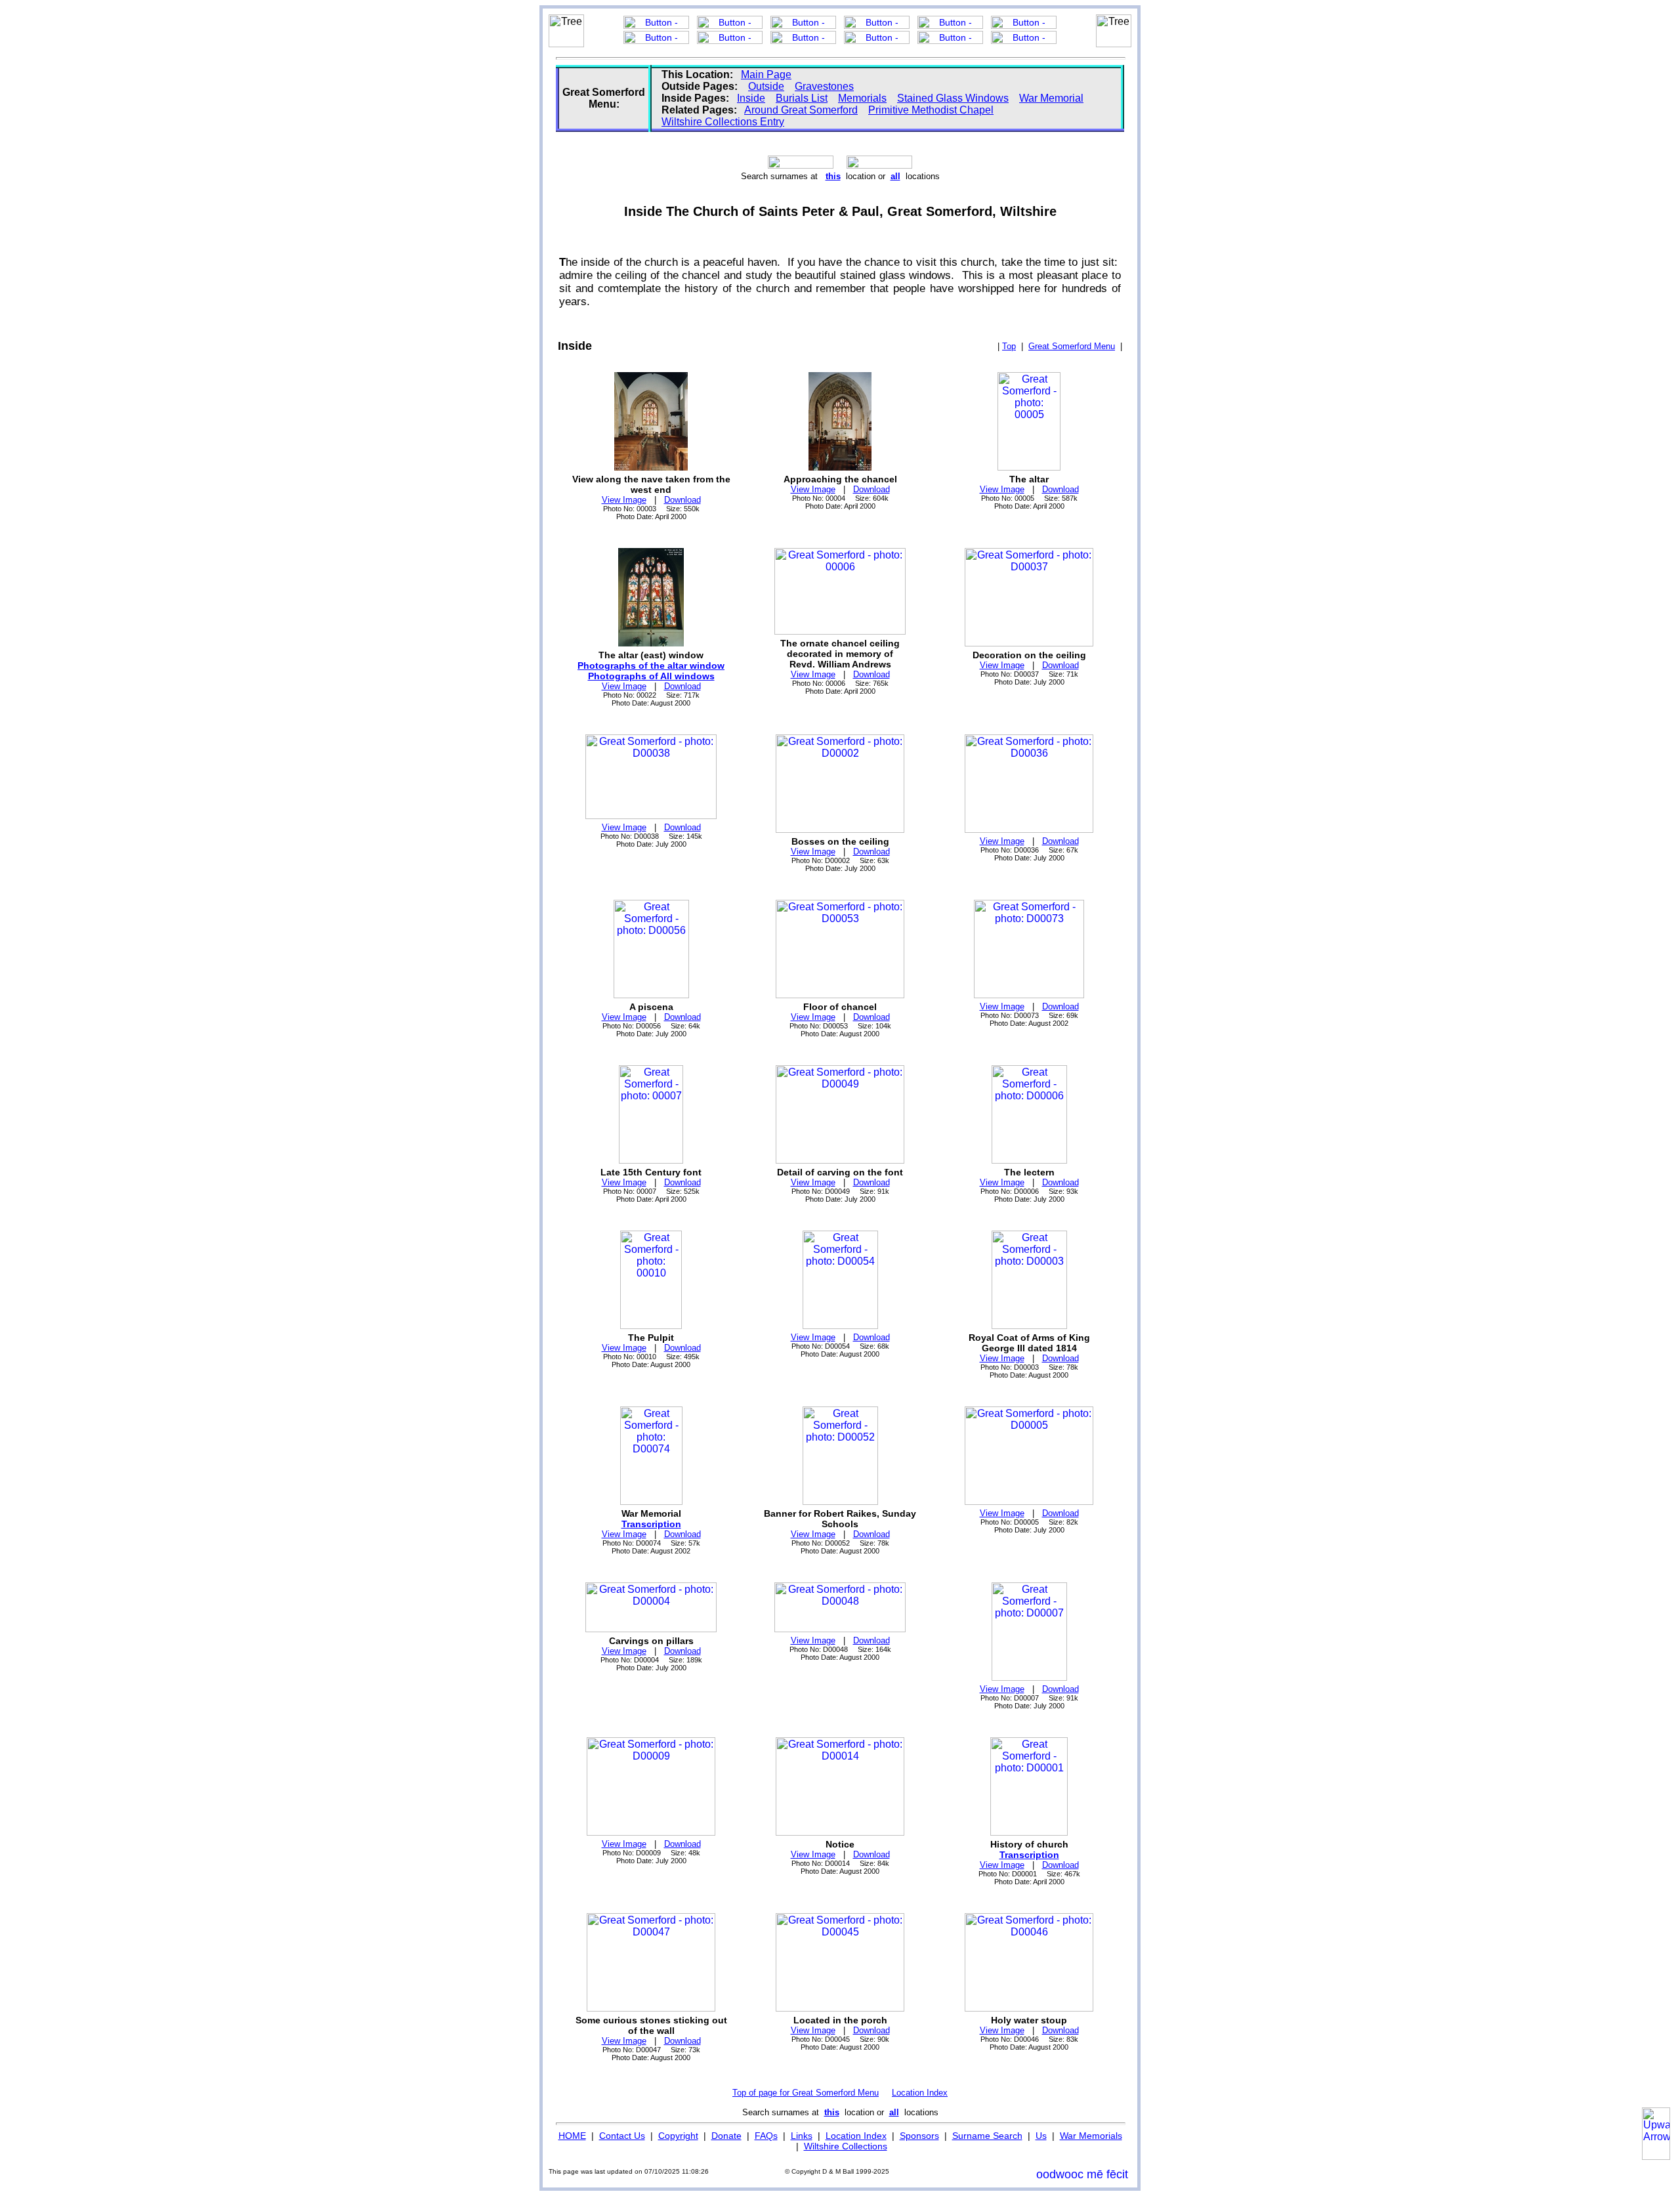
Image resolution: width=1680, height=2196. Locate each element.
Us (1041, 2136)
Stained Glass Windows (953, 98)
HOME (572, 2136)
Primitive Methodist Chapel (931, 110)
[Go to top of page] (1656, 2134)
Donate (726, 2136)
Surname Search (987, 2136)
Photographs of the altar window (651, 665)
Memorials (862, 98)
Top (1009, 346)
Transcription (651, 1524)
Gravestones (824, 86)
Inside (751, 98)
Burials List (802, 98)
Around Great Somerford (801, 110)
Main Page (766, 74)
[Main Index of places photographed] (879, 165)
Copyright (678, 2136)
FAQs (766, 2136)
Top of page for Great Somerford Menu (806, 2093)
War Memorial (1051, 98)
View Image (624, 500)
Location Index (920, 2093)
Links (802, 2136)
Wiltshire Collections (846, 2146)
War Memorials (1091, 2136)
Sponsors (919, 2136)
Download (682, 500)
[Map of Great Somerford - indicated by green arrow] (801, 165)
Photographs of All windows (651, 676)
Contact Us (622, 2136)
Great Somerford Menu (1072, 346)
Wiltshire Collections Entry (723, 122)
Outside (766, 86)
